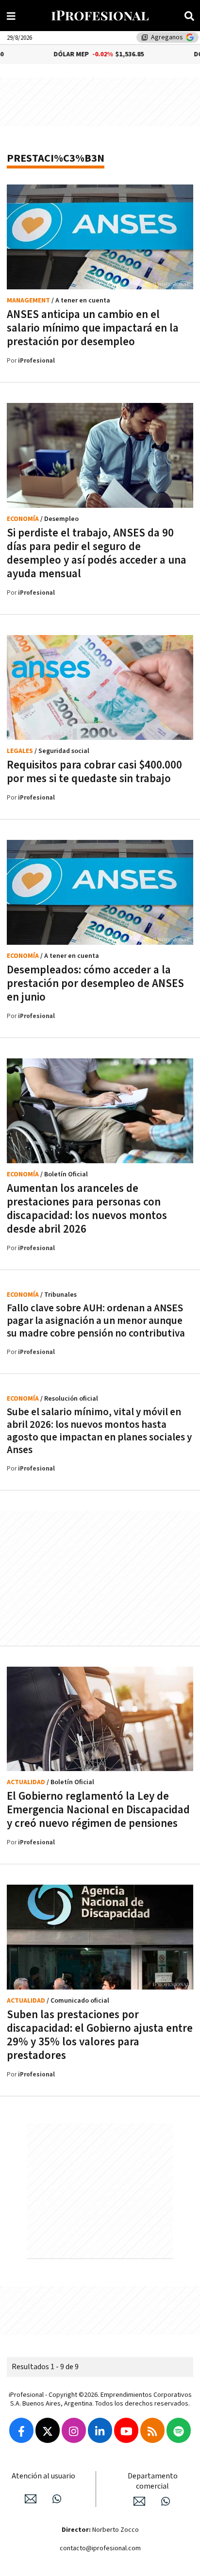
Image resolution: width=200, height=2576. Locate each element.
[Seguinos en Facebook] (21, 2430)
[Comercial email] (139, 2501)
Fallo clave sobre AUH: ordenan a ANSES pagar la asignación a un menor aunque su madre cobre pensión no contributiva (96, 1321)
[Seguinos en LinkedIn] (100, 2430)
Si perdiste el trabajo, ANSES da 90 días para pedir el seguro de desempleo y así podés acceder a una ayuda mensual (97, 553)
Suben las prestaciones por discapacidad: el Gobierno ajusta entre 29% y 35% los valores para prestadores (100, 2035)
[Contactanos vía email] (31, 2499)
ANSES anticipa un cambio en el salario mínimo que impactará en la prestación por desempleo (93, 328)
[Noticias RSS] (152, 2430)
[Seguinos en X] (48, 2430)
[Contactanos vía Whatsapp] (57, 2499)
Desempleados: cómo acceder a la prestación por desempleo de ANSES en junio (95, 984)
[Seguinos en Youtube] (126, 2430)
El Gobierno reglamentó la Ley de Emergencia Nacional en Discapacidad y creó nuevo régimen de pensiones (98, 1810)
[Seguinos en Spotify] (179, 2430)
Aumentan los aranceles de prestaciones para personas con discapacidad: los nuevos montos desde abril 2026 (87, 1209)
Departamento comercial (153, 2481)
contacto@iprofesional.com (100, 2548)
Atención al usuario (43, 2476)
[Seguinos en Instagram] (74, 2430)
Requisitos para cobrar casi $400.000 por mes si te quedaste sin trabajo (94, 772)
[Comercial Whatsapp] (166, 2501)
